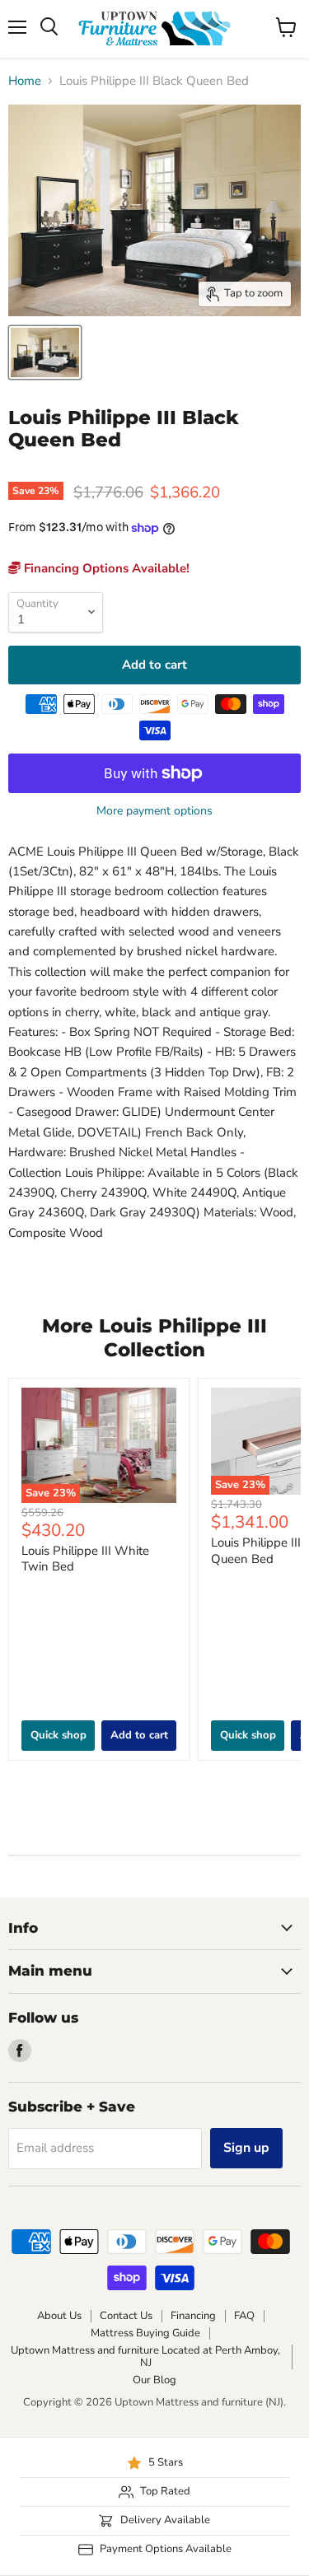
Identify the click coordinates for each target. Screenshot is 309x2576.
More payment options (154, 811)
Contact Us (126, 2316)
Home (25, 81)
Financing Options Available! (105, 568)
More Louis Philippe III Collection (154, 1338)
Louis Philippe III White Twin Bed (85, 1559)
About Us (59, 2316)
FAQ (244, 2316)
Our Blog (154, 2380)
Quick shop (59, 1735)
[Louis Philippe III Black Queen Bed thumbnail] (45, 352)
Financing (193, 2316)
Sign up (246, 2148)
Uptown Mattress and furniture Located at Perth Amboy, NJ (145, 2357)
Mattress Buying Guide (145, 2333)
